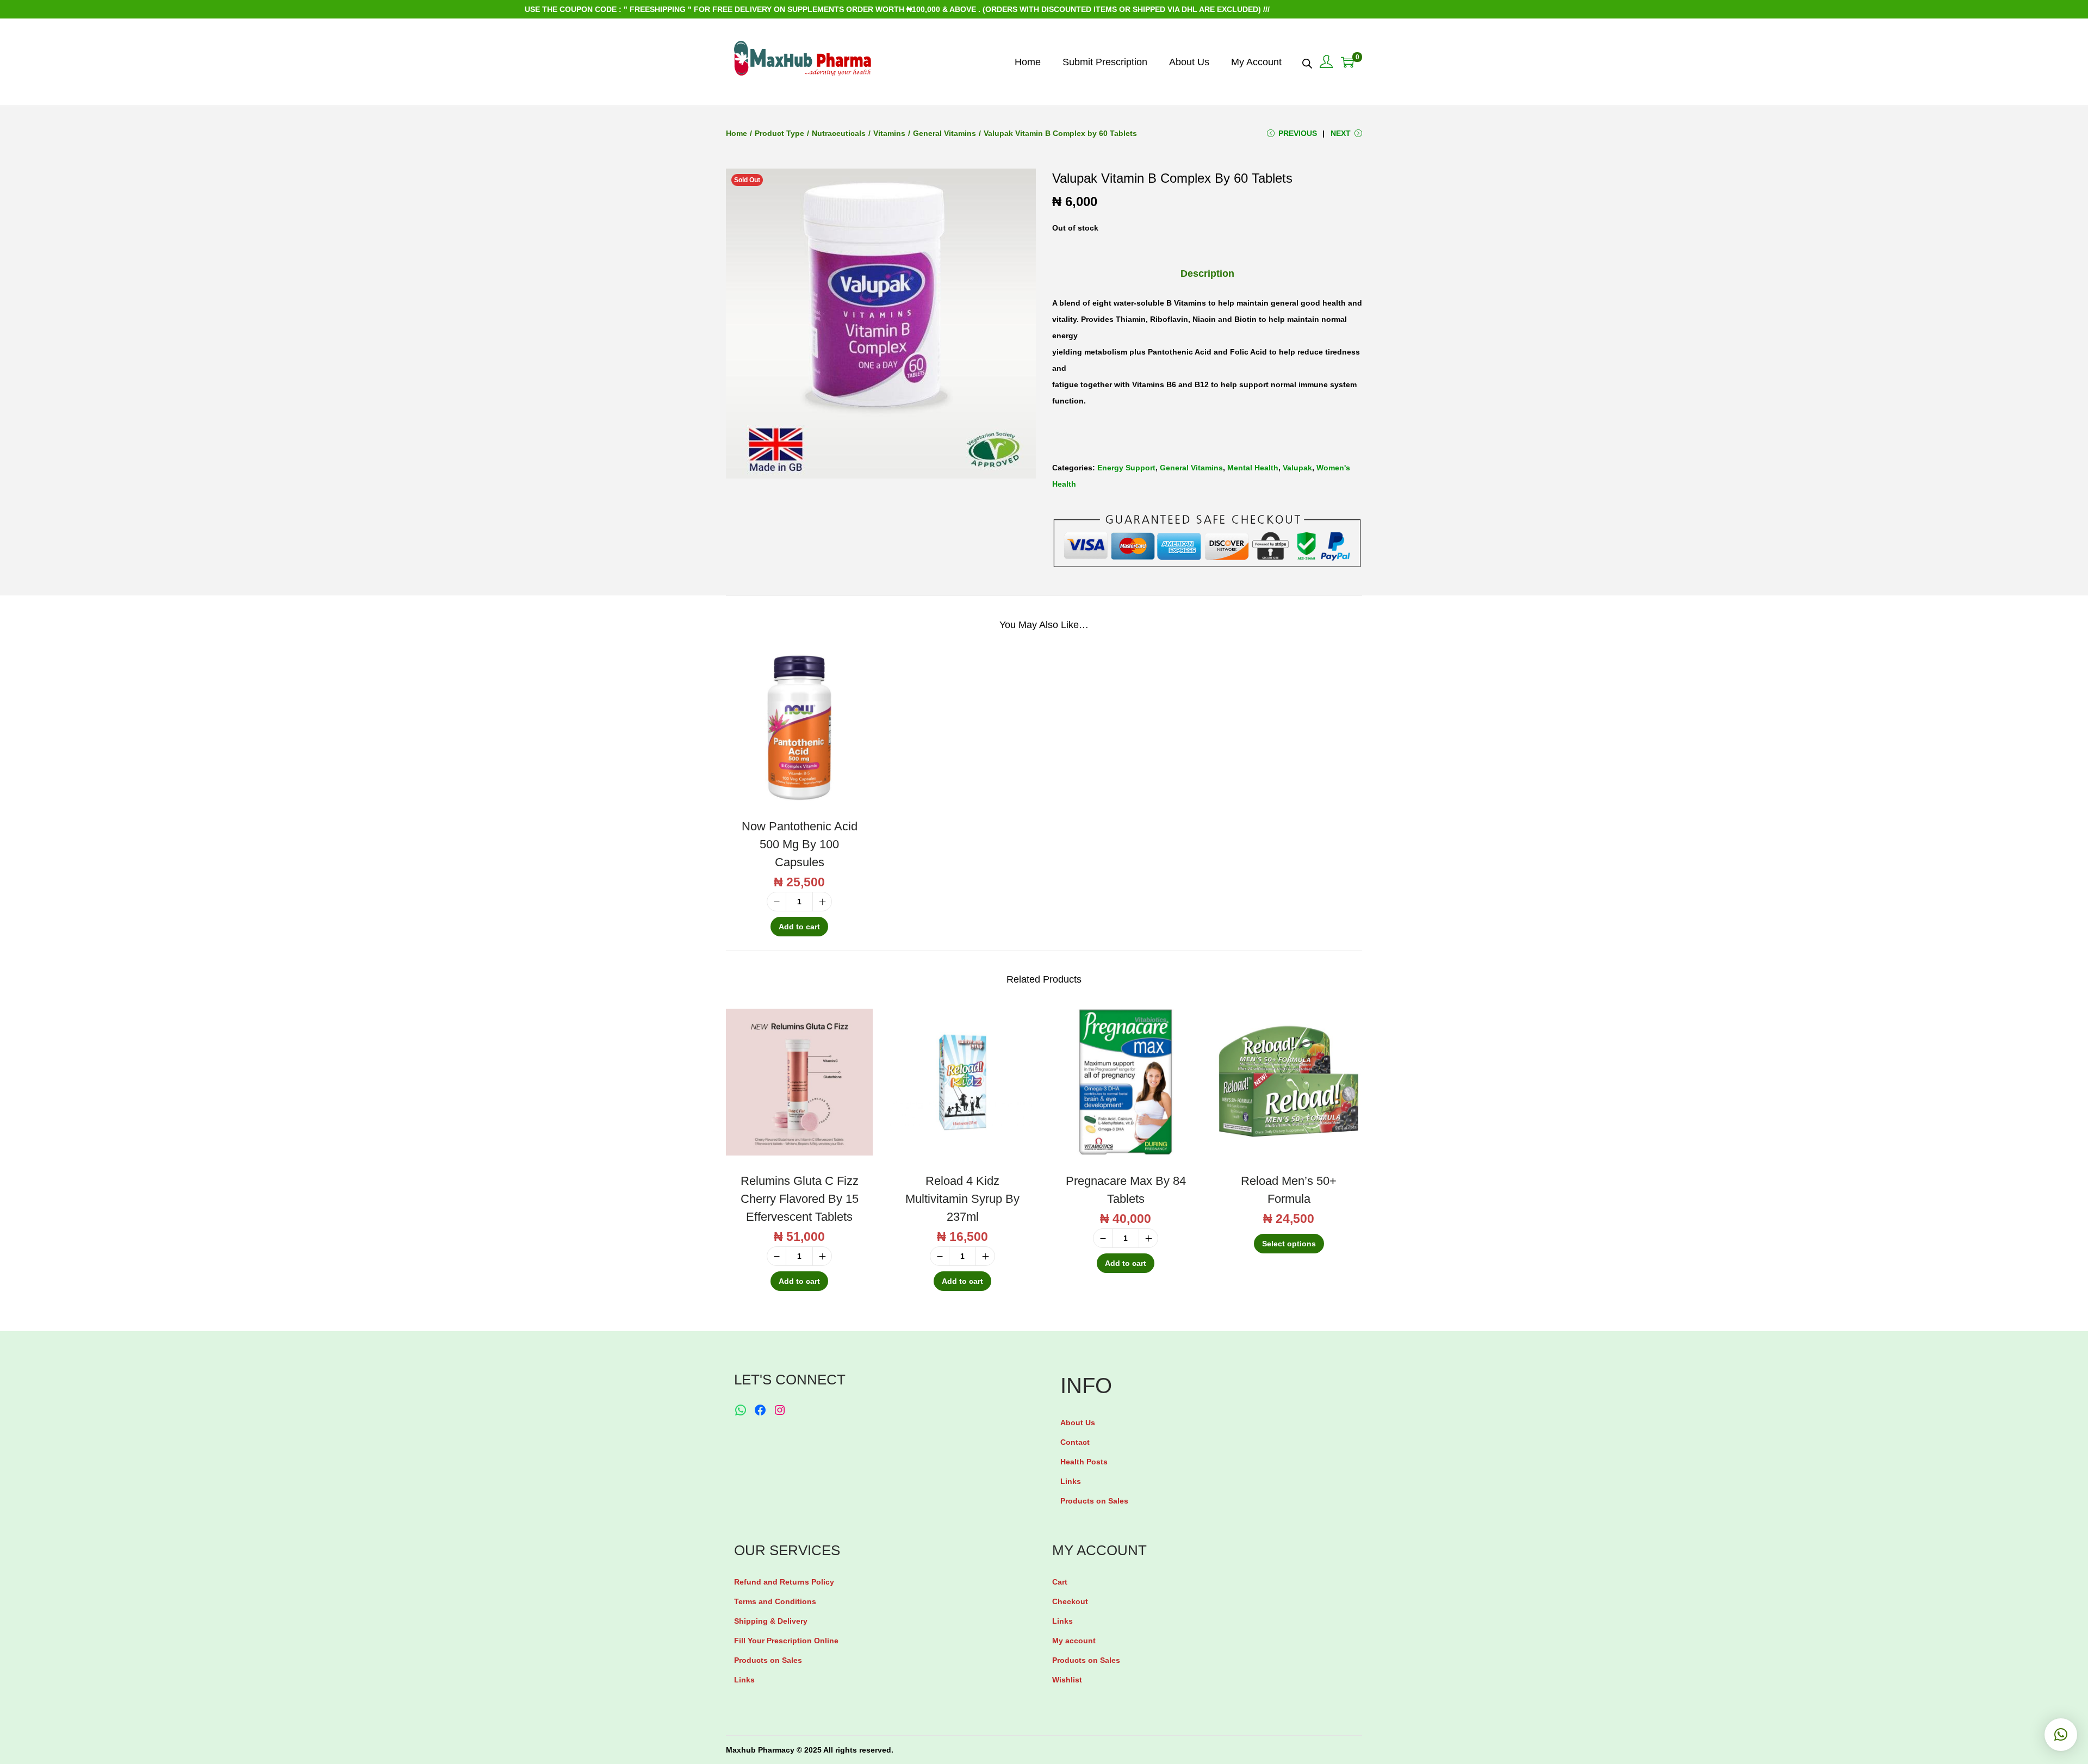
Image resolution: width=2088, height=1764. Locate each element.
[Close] (1172, 800)
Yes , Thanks (1047, 882)
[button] (2061, 1735)
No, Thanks (1047, 923)
